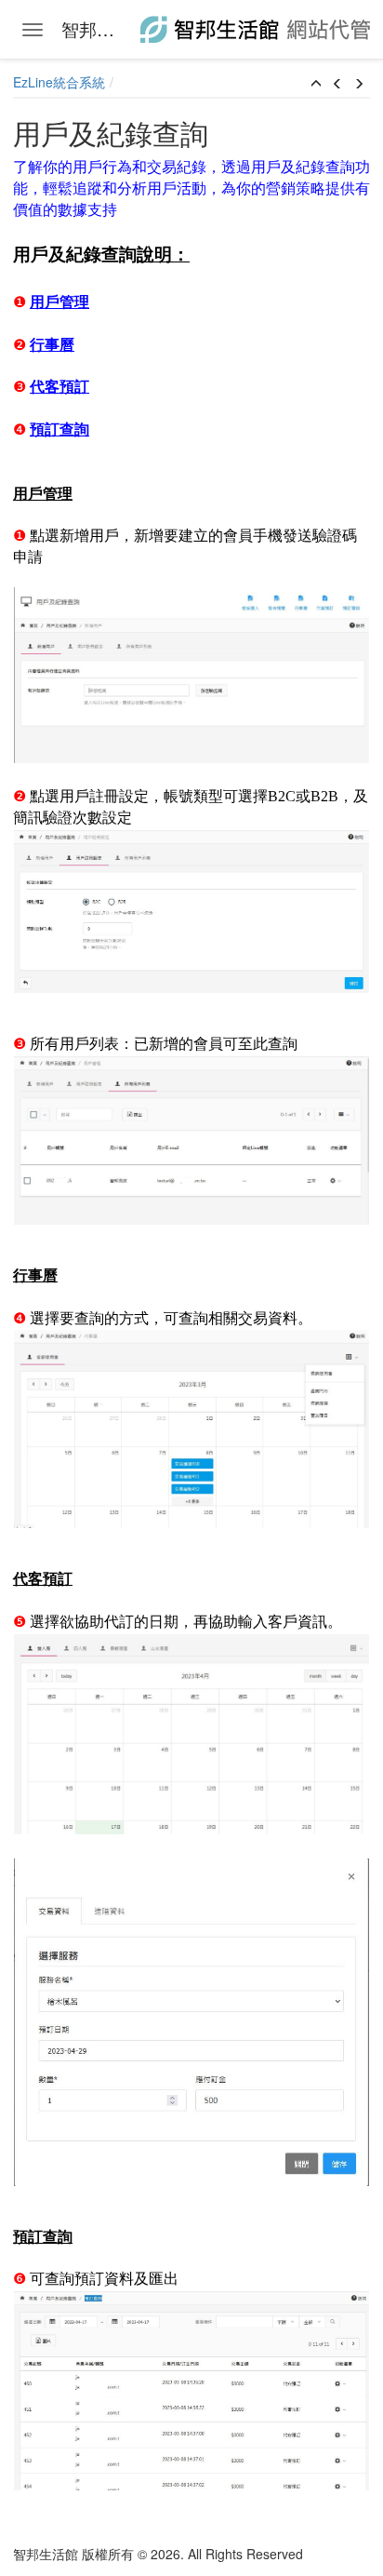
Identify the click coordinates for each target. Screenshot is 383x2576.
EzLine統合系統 (59, 82)
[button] (316, 84)
